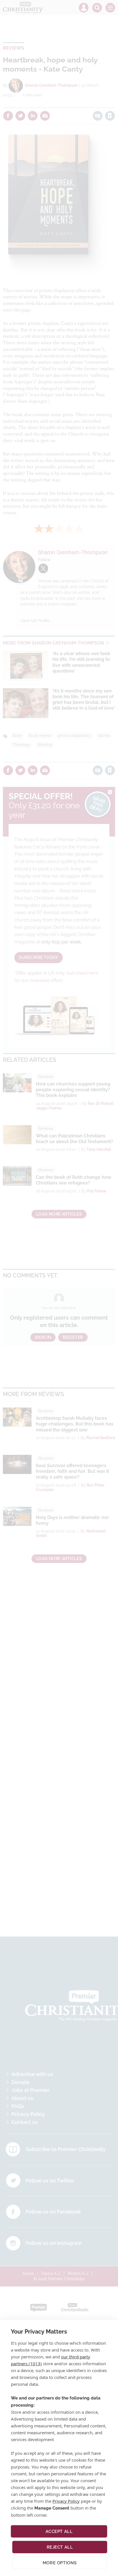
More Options (60, 2563)
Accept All (59, 2532)
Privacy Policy (66, 2501)
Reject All (60, 2547)
